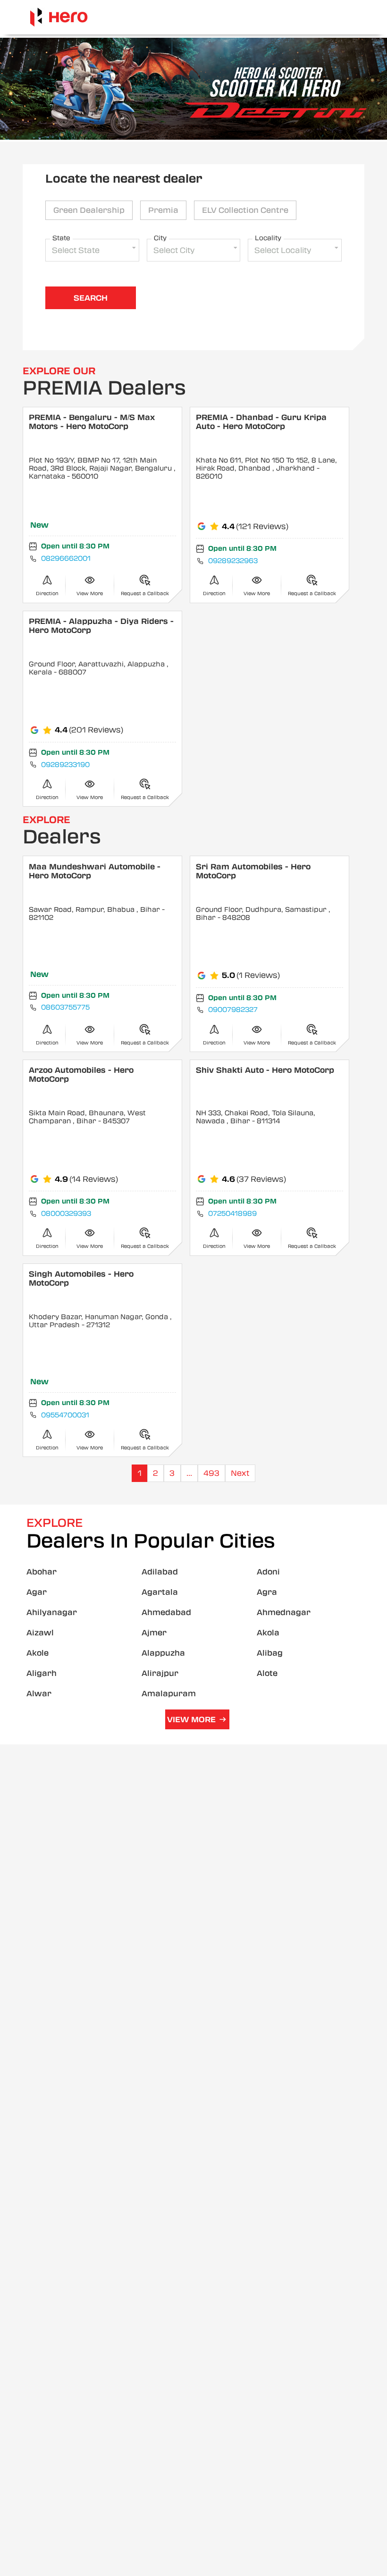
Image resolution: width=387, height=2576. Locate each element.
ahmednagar (284, 1612)
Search (91, 298)
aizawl (40, 1633)
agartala (160, 1592)
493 (211, 1473)
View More (191, 1720)
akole (38, 1653)
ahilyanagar (52, 1612)
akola (268, 1633)
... (189, 1473)
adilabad (160, 1572)
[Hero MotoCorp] (59, 17)
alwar (39, 1694)
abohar (42, 1572)
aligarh (42, 1673)
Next (240, 1473)
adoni (268, 1572)
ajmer (154, 1633)
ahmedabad (166, 1612)
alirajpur (160, 1673)
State (61, 238)
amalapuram (169, 1694)
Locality (268, 238)
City (160, 238)
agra (267, 1592)
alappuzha (163, 1653)
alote (267, 1673)
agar (37, 1592)
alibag (270, 1653)
